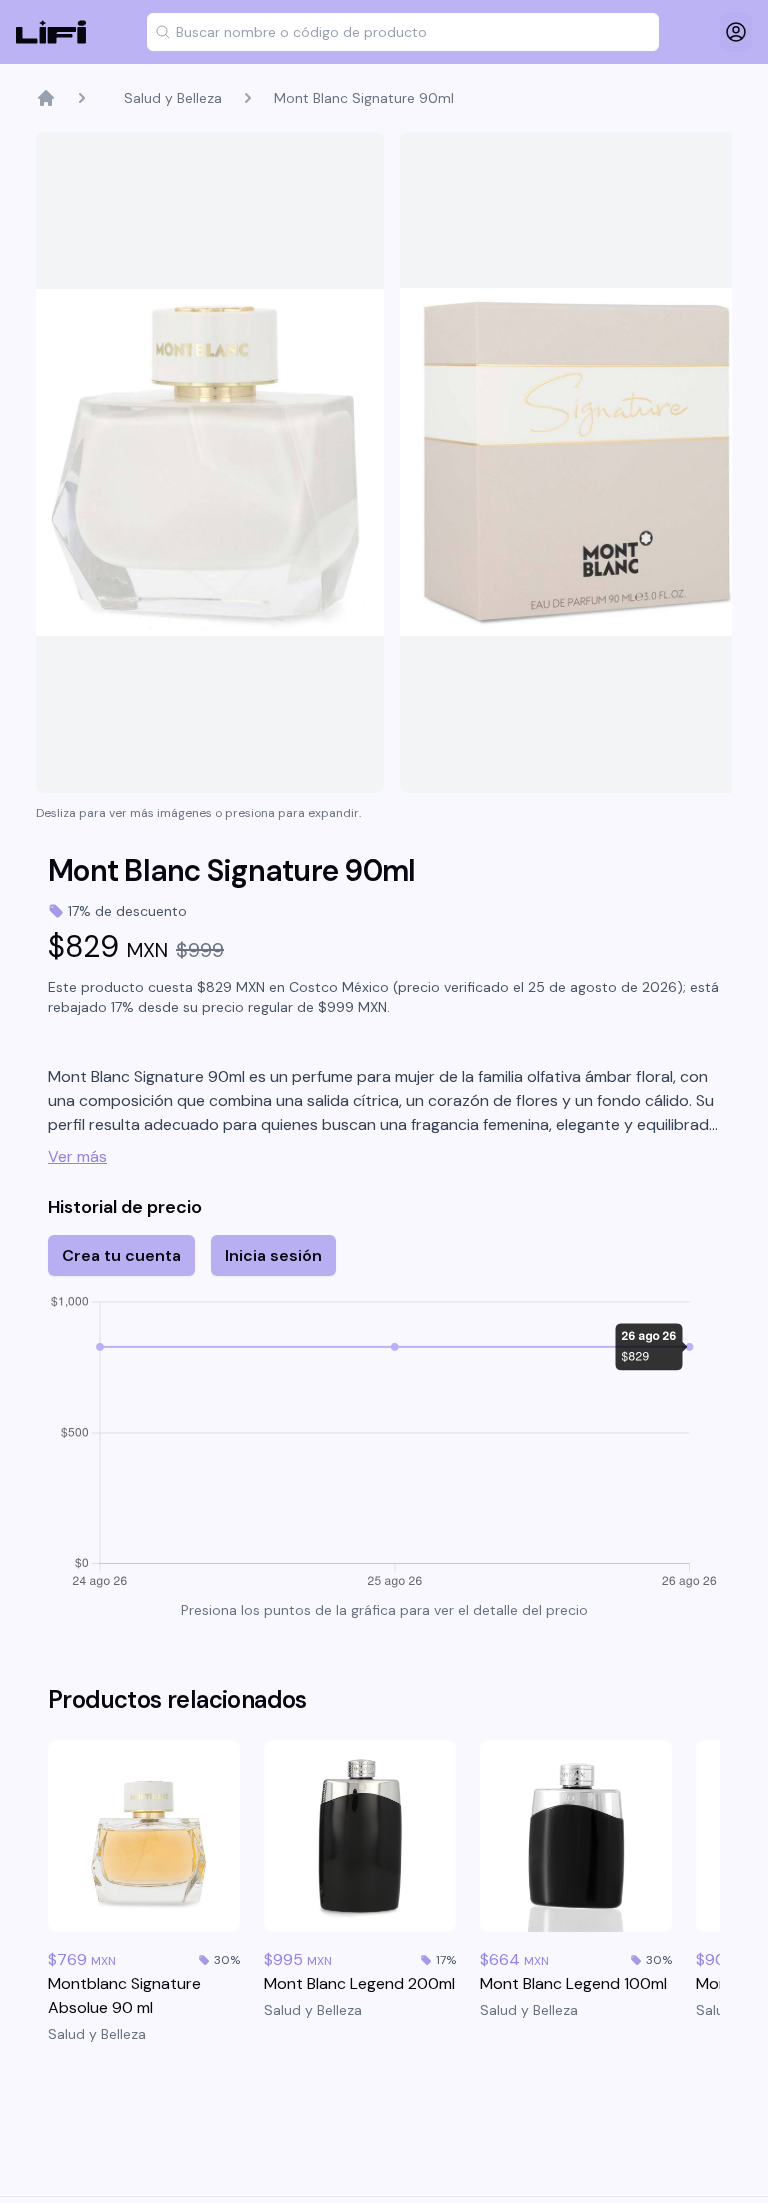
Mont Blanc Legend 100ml (573, 1983)
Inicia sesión (273, 1255)
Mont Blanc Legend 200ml (359, 1983)
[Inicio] (46, 98)
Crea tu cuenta (121, 1255)
